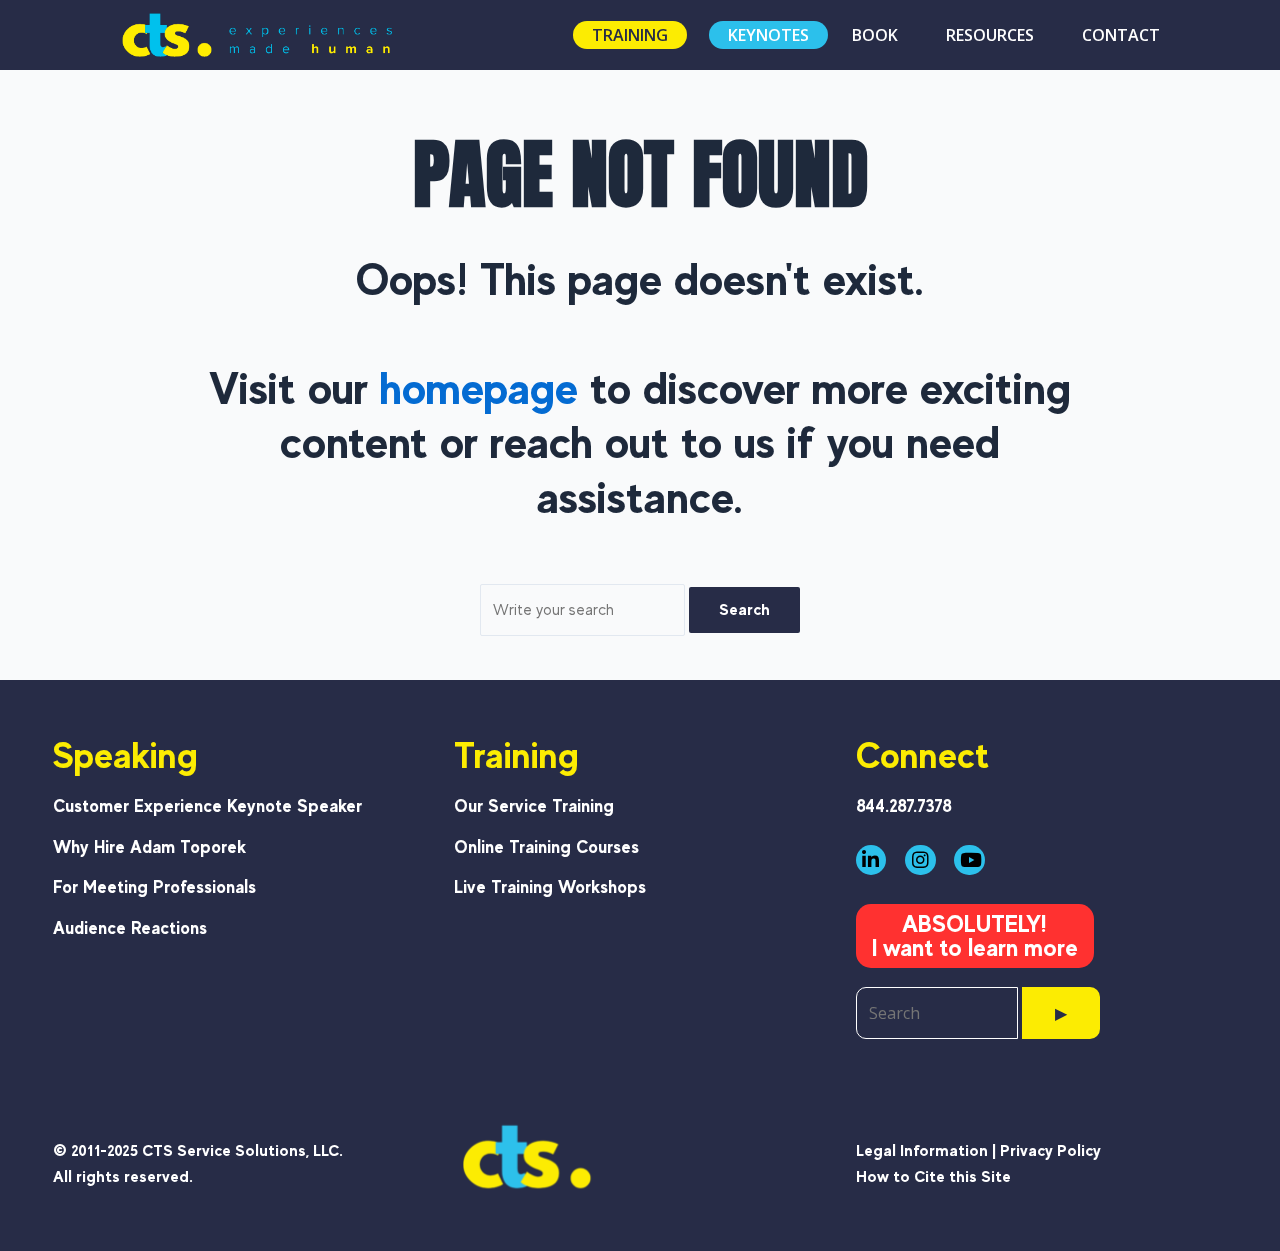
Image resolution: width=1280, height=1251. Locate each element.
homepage (479, 388)
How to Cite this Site (933, 1176)
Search (744, 609)
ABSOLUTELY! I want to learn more (975, 935)
